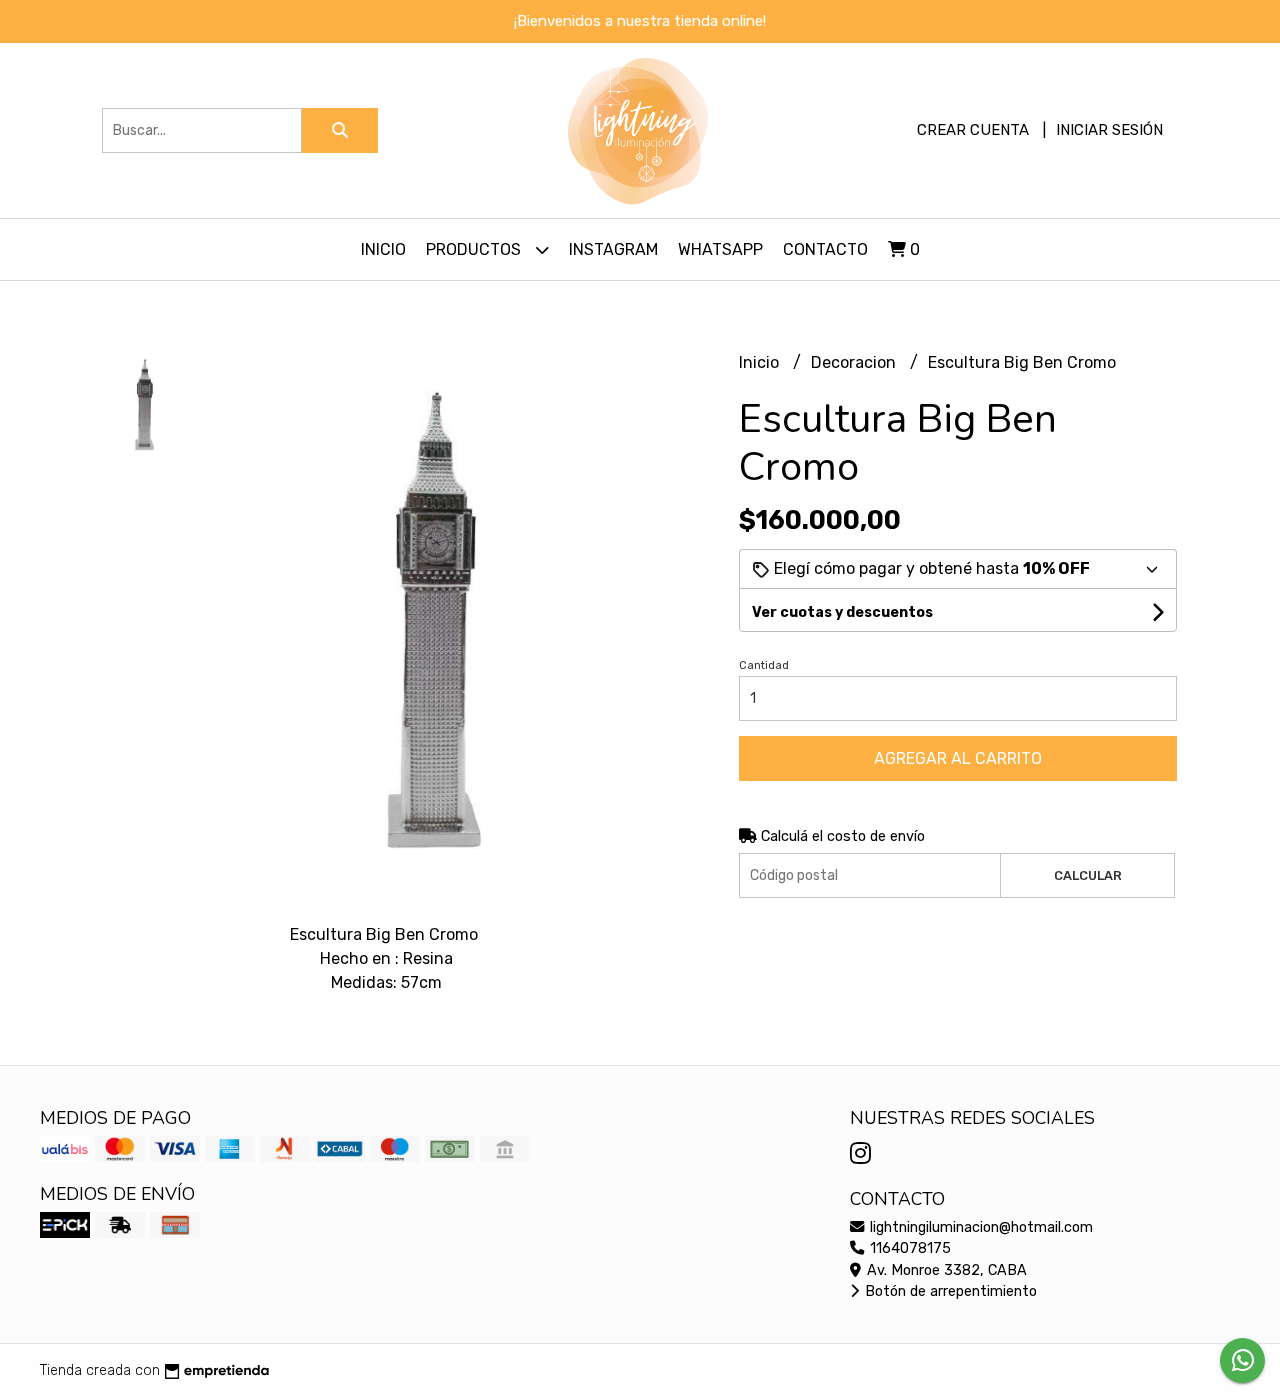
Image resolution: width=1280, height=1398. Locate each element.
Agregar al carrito (958, 758)
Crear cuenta (973, 130)
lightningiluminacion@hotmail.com (979, 1227)
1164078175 (908, 1248)
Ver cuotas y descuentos (842, 612)
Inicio (383, 249)
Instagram (613, 249)
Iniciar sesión (1109, 130)
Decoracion (855, 362)
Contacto (825, 249)
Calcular (1088, 875)
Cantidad (764, 665)
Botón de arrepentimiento (949, 1291)
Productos (475, 249)
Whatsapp (720, 249)
